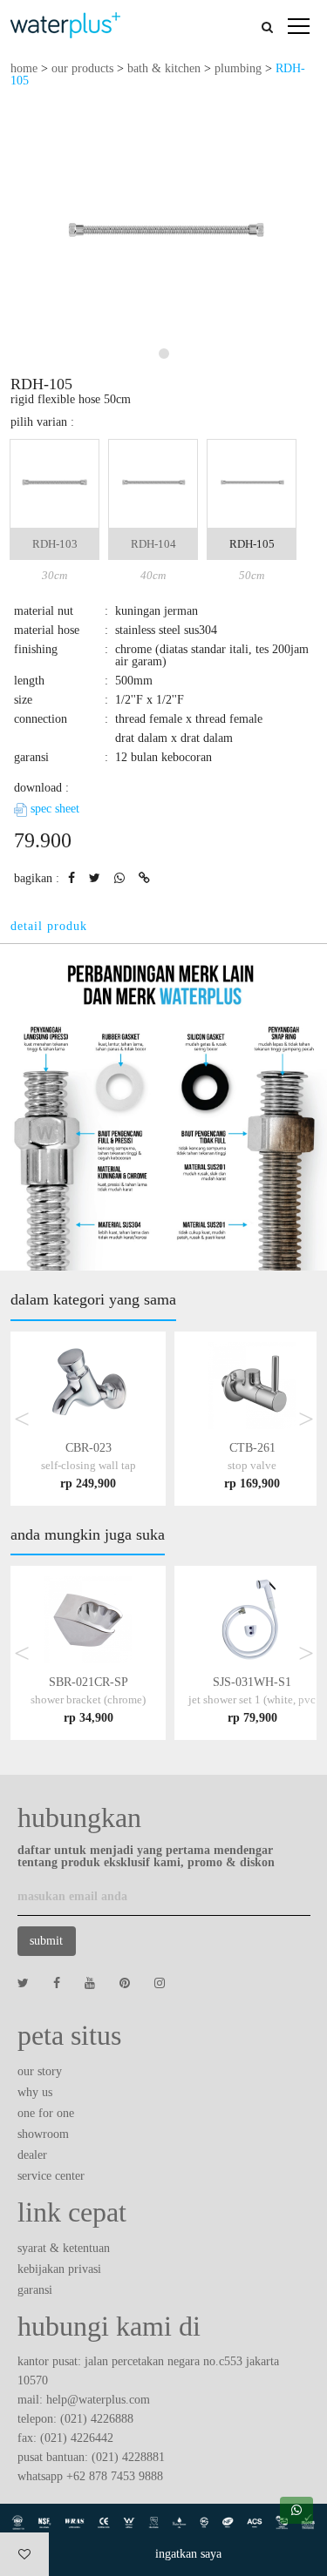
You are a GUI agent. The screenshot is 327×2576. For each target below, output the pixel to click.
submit (46, 1941)
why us (35, 2092)
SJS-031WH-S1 (252, 1699)
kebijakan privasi (59, 2269)
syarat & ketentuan (64, 2248)
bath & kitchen (164, 68)
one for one (46, 2113)
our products (82, 68)
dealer (32, 2155)
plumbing (238, 68)
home (24, 68)
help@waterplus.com (98, 2400)
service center (51, 2176)
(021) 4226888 (97, 2419)
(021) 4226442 (77, 2438)
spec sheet (53, 809)
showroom (43, 2134)
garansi (35, 2290)
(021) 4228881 (128, 2457)
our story (40, 2071)
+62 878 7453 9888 (115, 2476)
